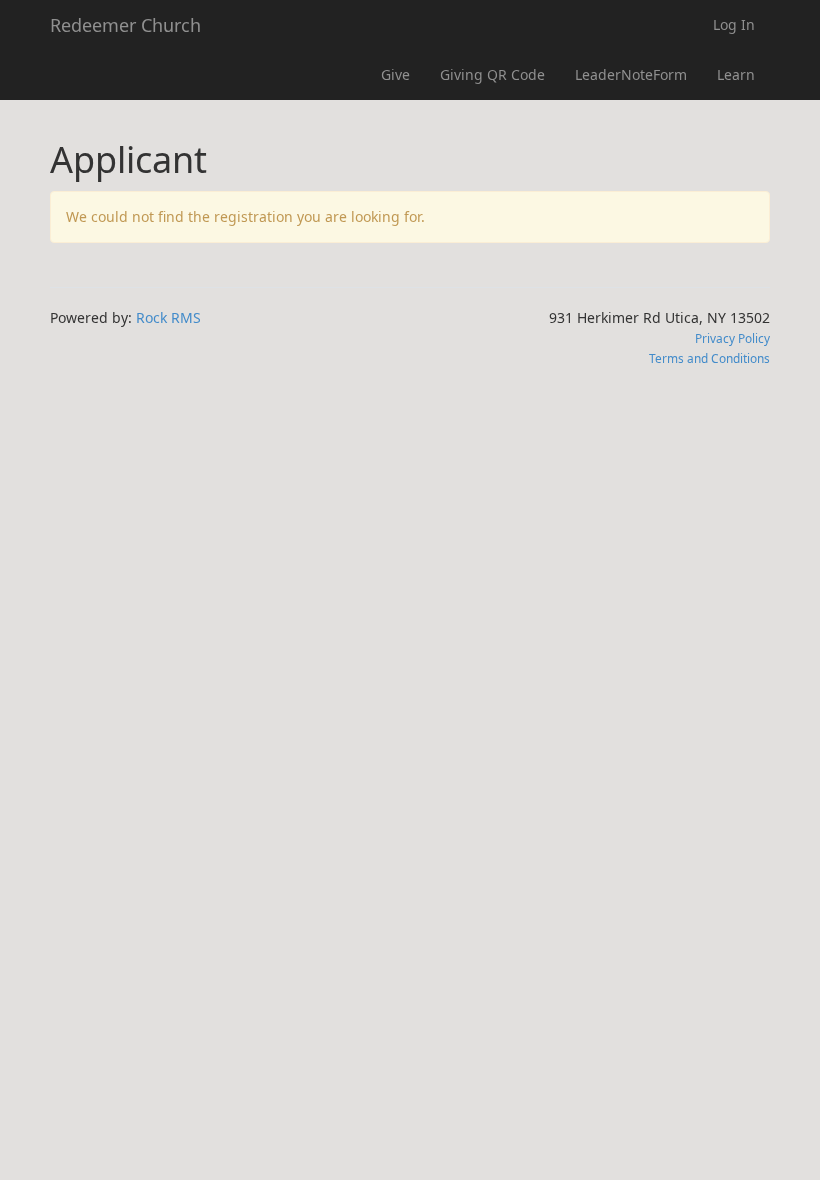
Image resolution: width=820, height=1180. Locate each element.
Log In (734, 24)
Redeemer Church (125, 25)
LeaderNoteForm (631, 74)
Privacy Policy (732, 338)
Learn (736, 74)
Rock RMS (168, 317)
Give (395, 74)
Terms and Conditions (709, 358)
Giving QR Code (492, 74)
